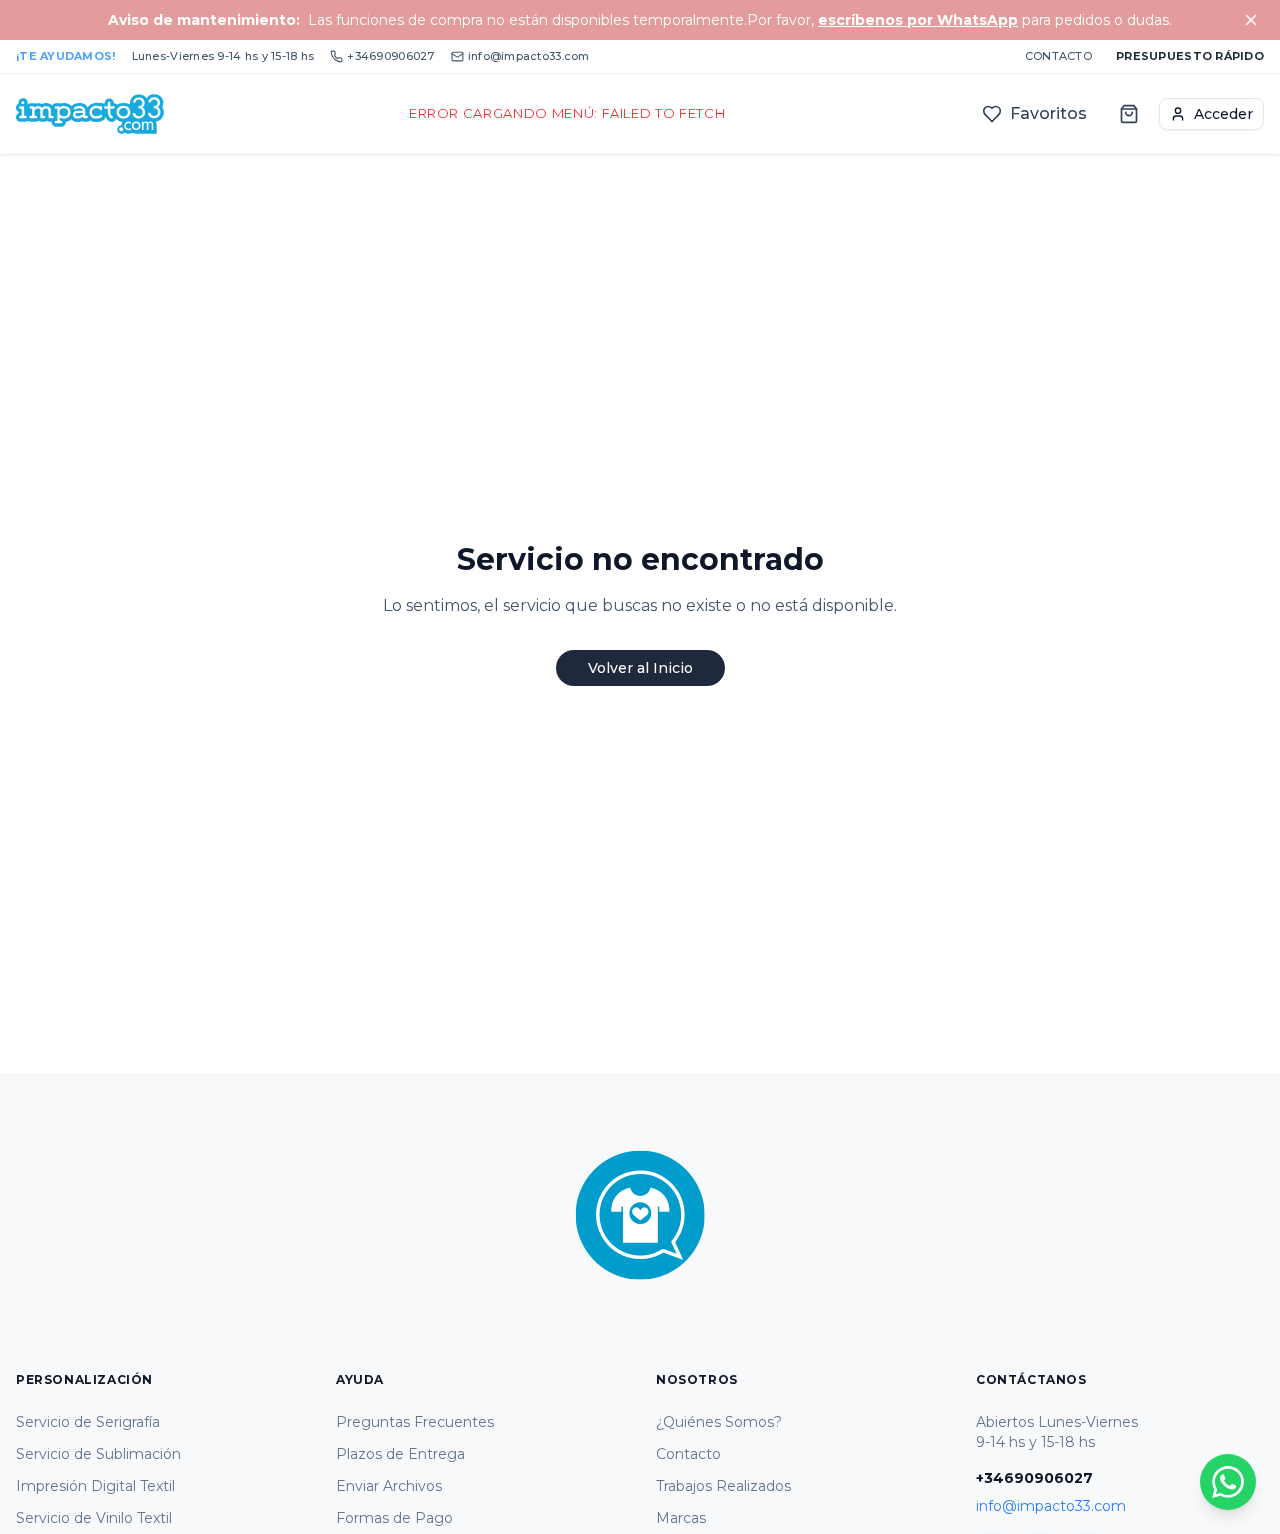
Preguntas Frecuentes (415, 1422)
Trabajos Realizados (723, 1486)
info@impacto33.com (529, 56)
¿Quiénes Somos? (719, 1422)
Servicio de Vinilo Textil (94, 1518)
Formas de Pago (394, 1518)
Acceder (1223, 114)
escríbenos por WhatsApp (918, 20)
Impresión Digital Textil (95, 1486)
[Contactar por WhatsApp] (1228, 1482)
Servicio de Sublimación (98, 1454)
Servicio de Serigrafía (88, 1422)
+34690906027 (390, 56)
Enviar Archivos (389, 1486)
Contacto (1058, 56)
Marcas (681, 1518)
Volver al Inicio (640, 668)
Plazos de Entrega (400, 1454)
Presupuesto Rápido (1190, 56)
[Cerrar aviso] (1251, 20)
